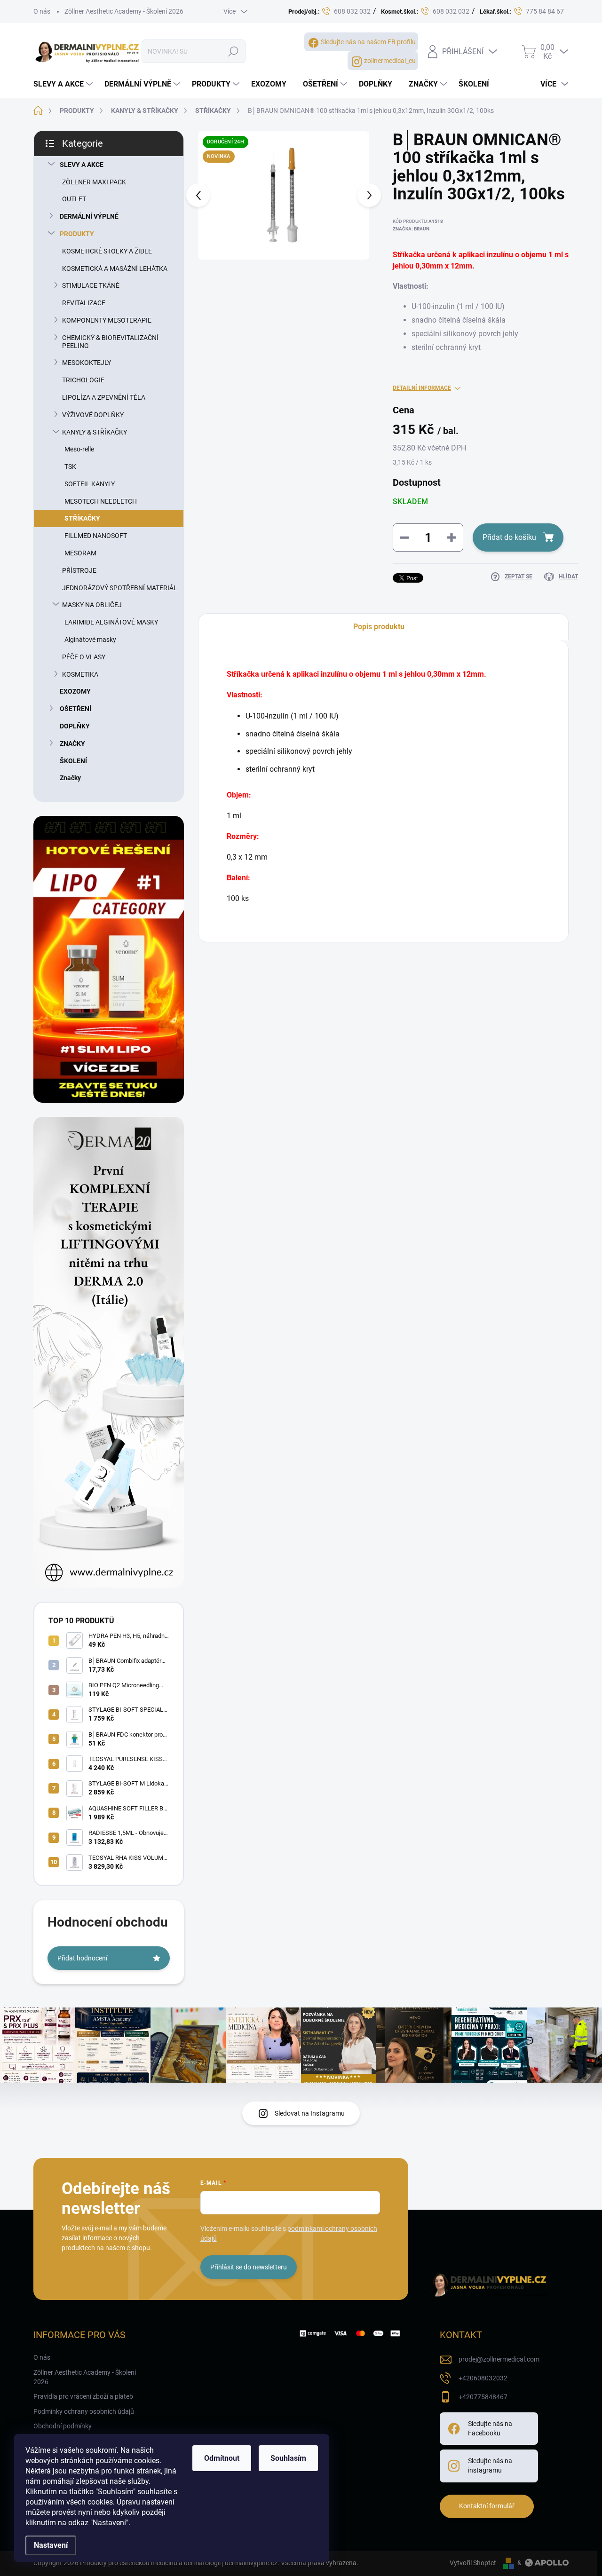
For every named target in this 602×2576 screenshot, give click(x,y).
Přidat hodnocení (82, 1958)
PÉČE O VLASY (84, 657)
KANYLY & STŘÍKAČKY (95, 432)
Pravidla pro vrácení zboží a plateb (83, 2396)
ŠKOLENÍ (73, 761)
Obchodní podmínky (63, 2426)
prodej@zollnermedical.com (499, 2359)
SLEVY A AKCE (82, 165)
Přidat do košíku (509, 537)
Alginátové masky (90, 640)
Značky (70, 778)
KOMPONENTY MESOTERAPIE (107, 320)
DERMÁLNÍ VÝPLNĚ (89, 216)
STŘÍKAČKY (82, 518)
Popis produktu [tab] (379, 627)
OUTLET (74, 199)
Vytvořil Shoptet (473, 2563)
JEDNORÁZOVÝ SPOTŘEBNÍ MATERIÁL (120, 588)
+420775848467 (483, 2397)
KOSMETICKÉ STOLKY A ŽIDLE (107, 251)
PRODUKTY (77, 234)
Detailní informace (422, 388)
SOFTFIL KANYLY (90, 484)
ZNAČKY (72, 743)
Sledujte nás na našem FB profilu (368, 42)
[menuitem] (64, 84)
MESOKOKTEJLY (87, 363)
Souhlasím (288, 2458)
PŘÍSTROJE (79, 570)
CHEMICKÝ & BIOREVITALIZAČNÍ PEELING (110, 342)
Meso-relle (79, 449)
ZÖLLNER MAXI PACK (94, 182)
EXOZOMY (75, 691)
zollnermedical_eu (390, 61)
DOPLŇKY (75, 726)
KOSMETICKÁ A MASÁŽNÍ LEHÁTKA (115, 269)
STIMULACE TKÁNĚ (91, 285)
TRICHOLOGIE (83, 380)
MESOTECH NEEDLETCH (101, 501)
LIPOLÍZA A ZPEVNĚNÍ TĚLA (104, 397)
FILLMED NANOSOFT (96, 536)
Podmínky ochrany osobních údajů (84, 2411)
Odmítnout (222, 2458)
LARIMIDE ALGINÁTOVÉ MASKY (111, 622)
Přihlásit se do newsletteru (249, 2267)
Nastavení (51, 2545)
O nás (42, 11)
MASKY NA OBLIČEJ (92, 605)
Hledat (233, 51)
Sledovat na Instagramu (310, 2113)
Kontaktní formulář (487, 2506)
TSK (70, 466)
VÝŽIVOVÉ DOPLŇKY (93, 415)
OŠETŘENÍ (75, 709)
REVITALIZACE (84, 303)
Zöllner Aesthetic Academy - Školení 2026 (124, 11)
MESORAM (80, 553)
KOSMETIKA (80, 674)
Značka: (411, 229)
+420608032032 (483, 2378)
